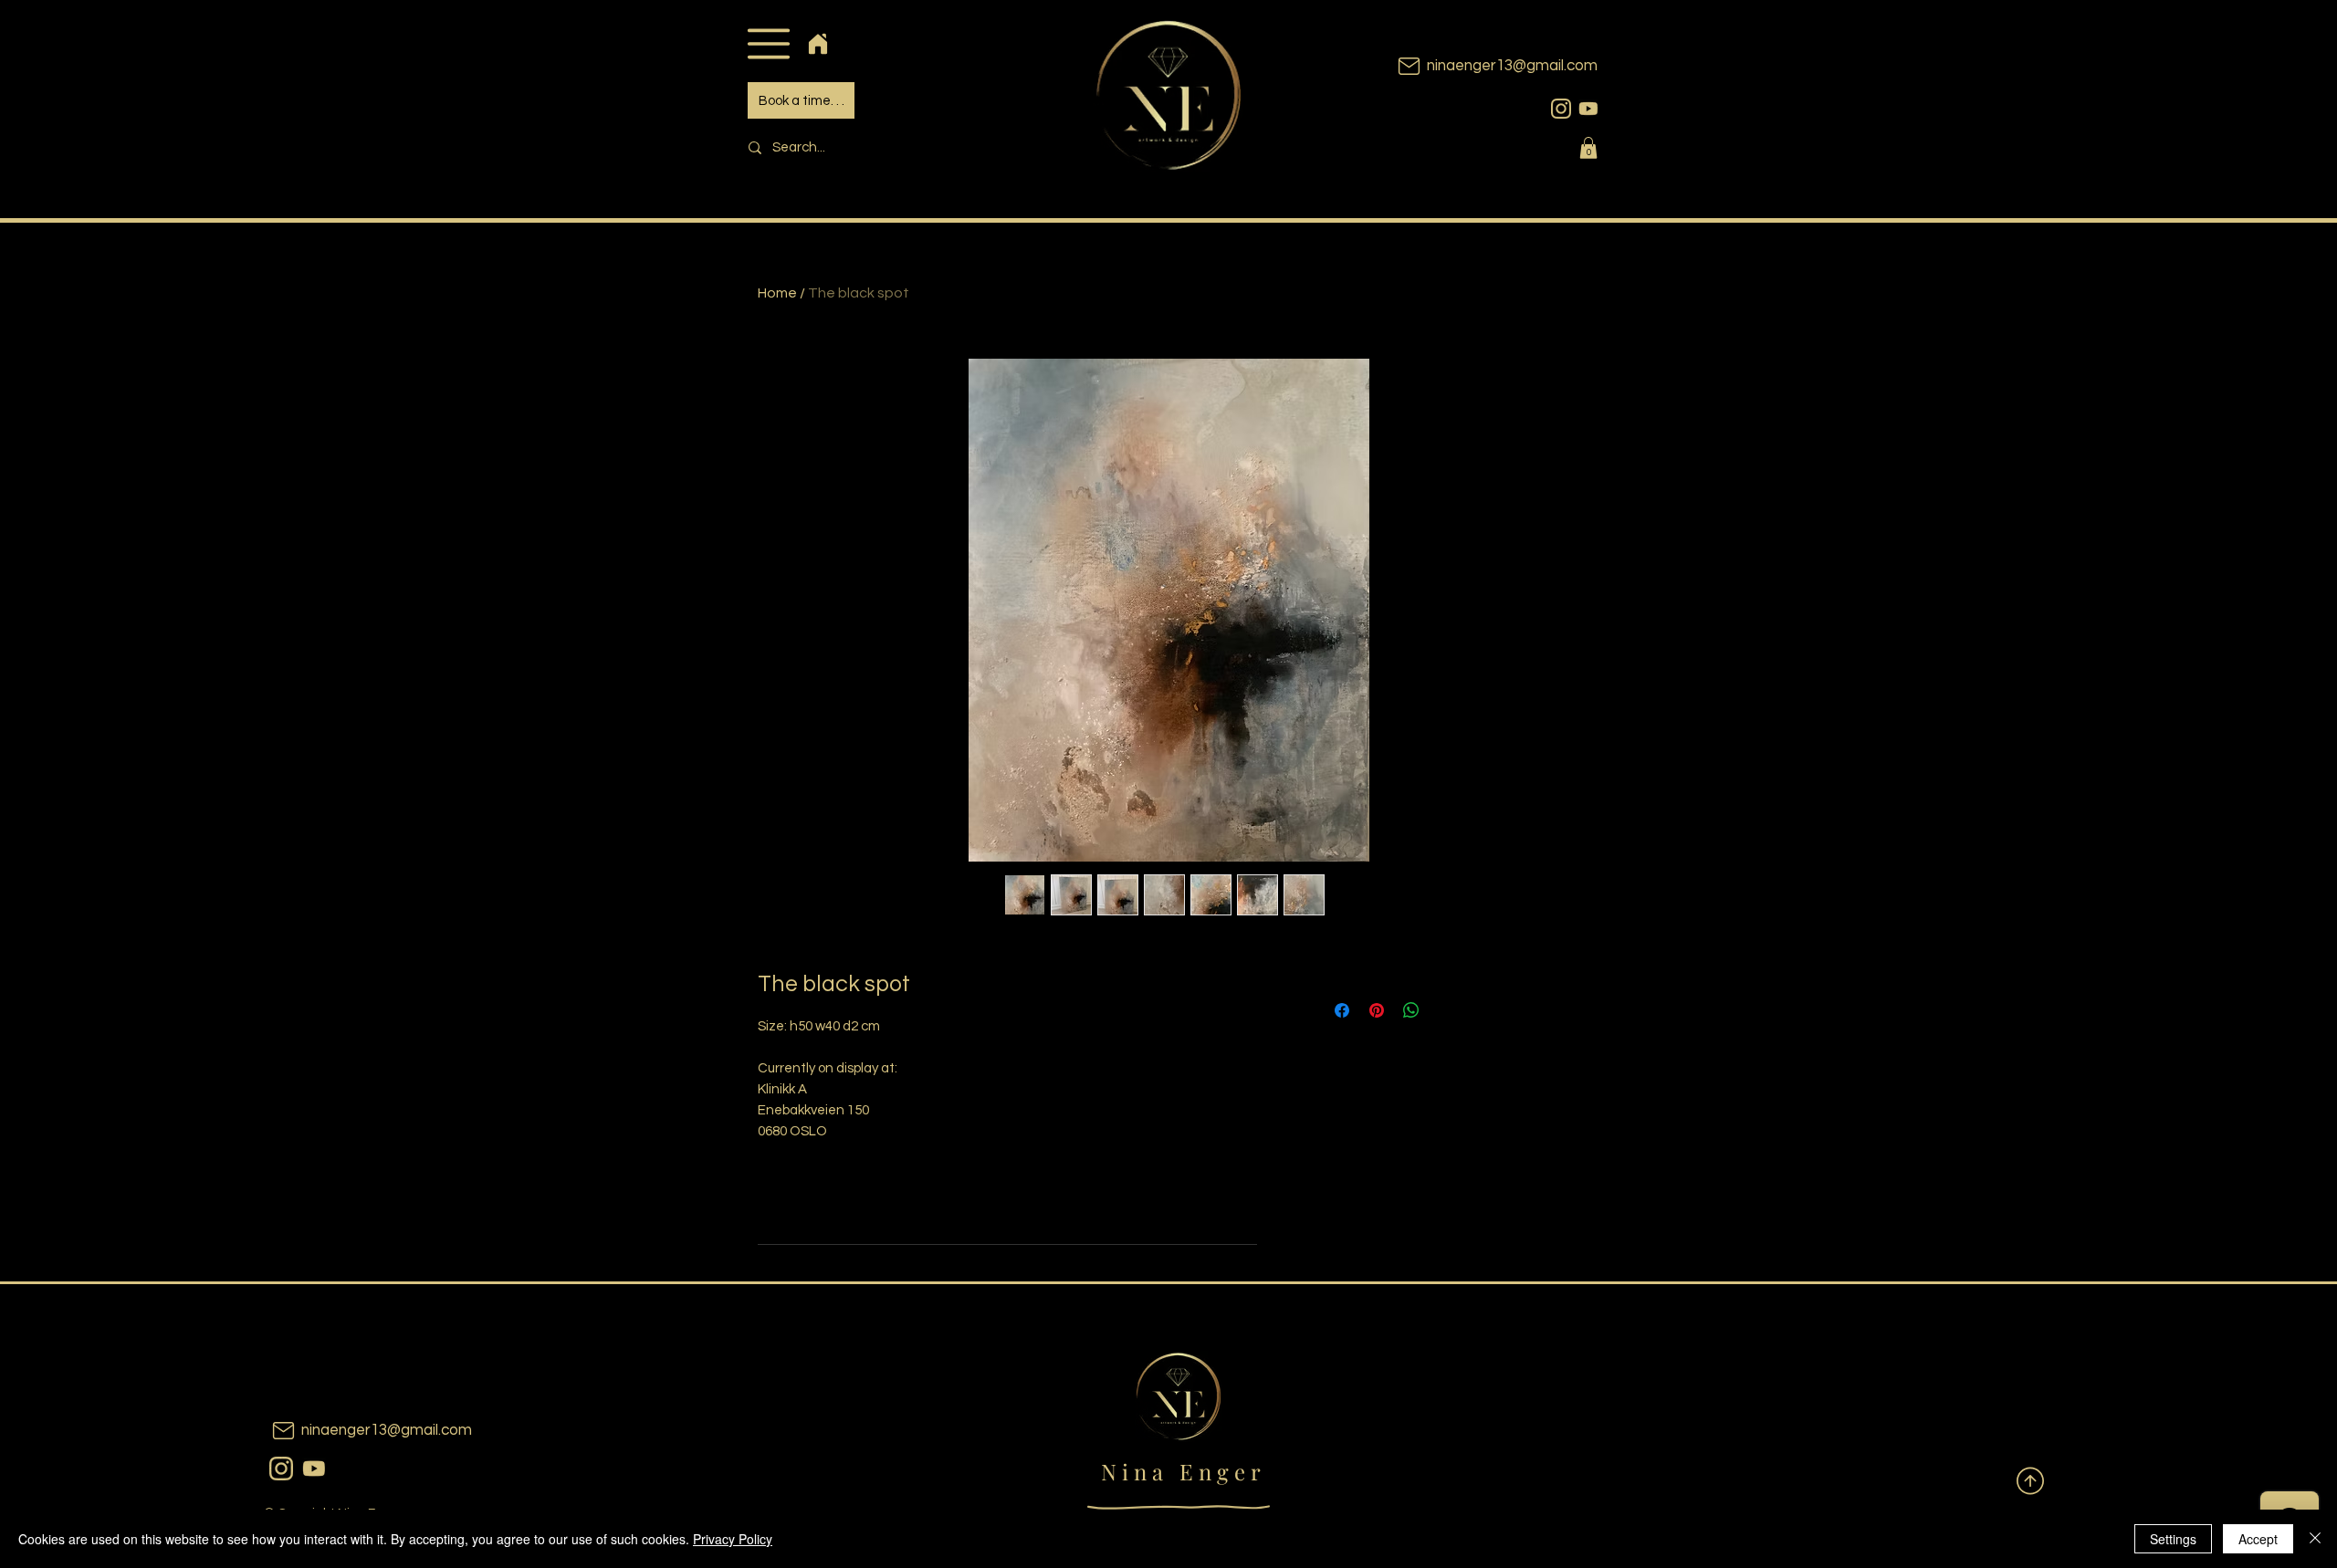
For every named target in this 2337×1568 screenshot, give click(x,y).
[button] (768, 43)
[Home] (817, 43)
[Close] (2315, 1539)
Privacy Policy (733, 1539)
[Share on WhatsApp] (1411, 1010)
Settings (2173, 1539)
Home (777, 293)
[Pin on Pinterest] (1377, 1010)
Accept (2258, 1539)
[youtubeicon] (1588, 109)
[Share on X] (1446, 1010)
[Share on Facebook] (1342, 1010)
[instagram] (1561, 109)
